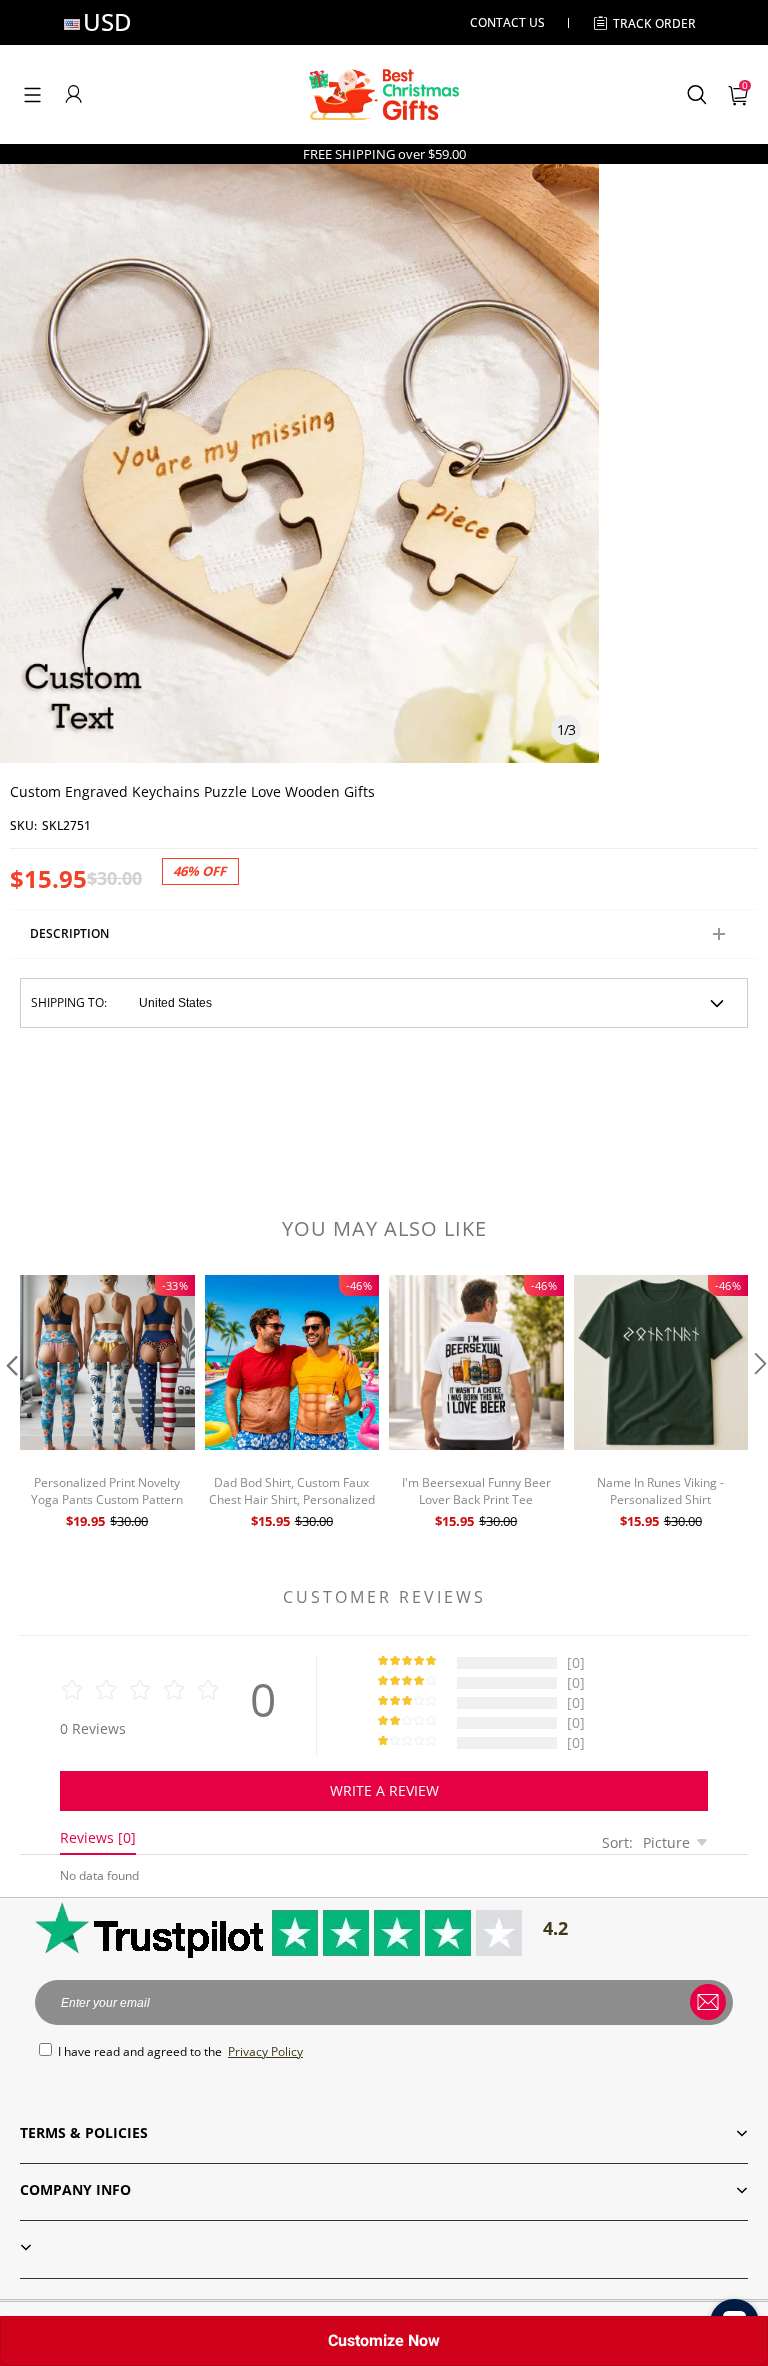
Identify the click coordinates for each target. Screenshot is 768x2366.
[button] (32, 94)
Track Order (654, 23)
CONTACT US (507, 22)
